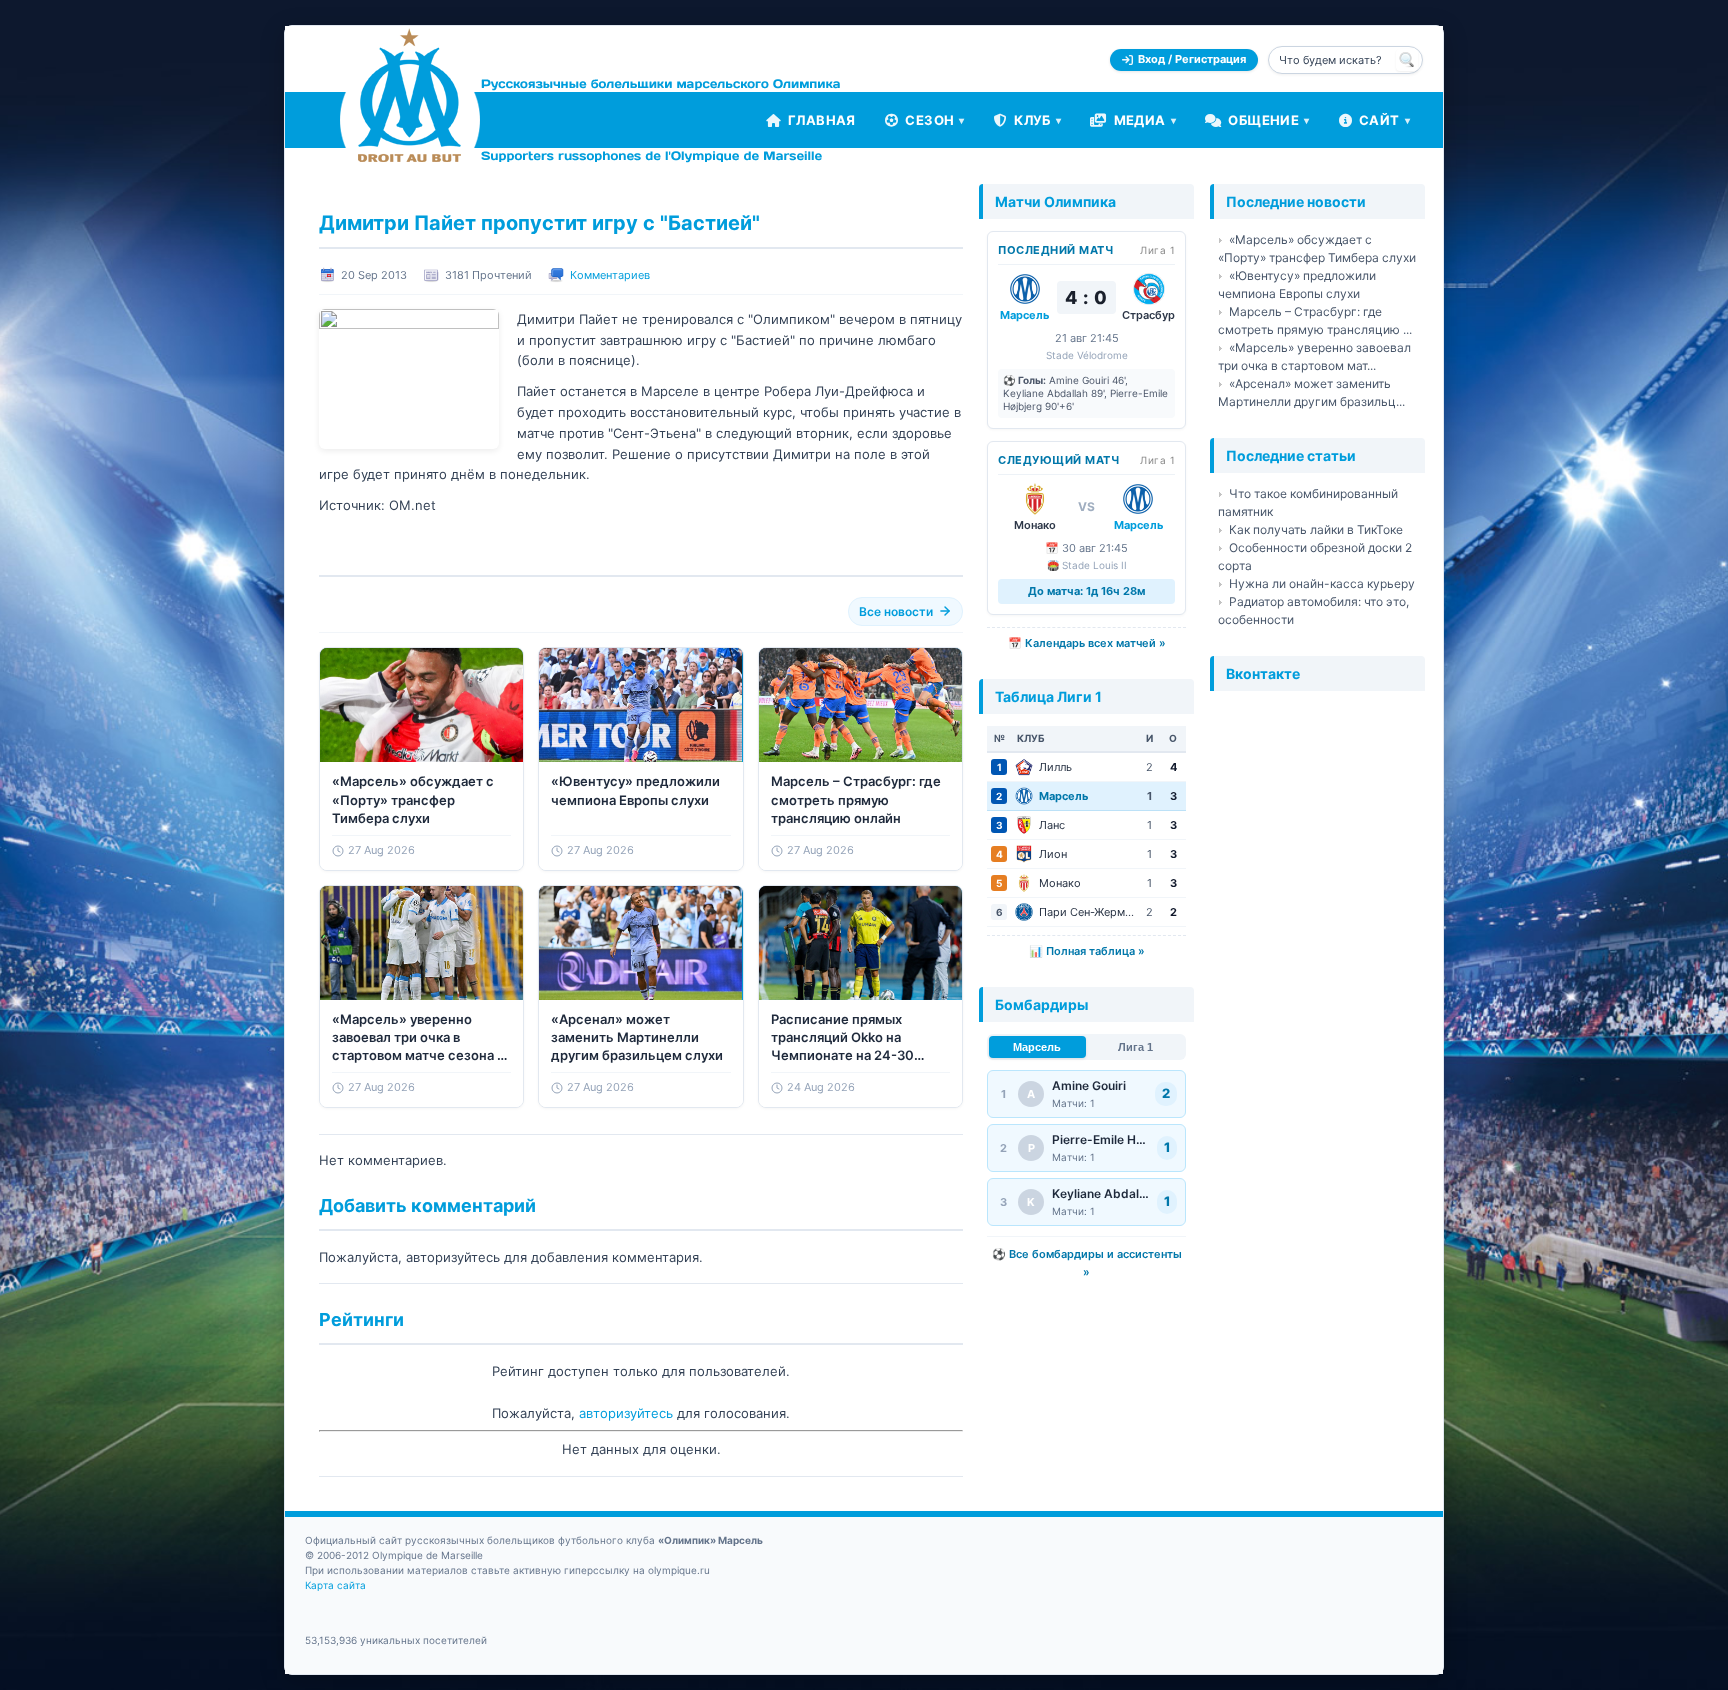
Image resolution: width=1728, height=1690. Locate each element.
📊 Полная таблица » (1087, 951)
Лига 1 (1135, 1047)
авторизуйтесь (626, 1413)
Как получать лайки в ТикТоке (1316, 529)
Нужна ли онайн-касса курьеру (1322, 583)
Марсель (1037, 1047)
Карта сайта (335, 1585)
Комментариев (610, 275)
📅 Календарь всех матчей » (1087, 643)
